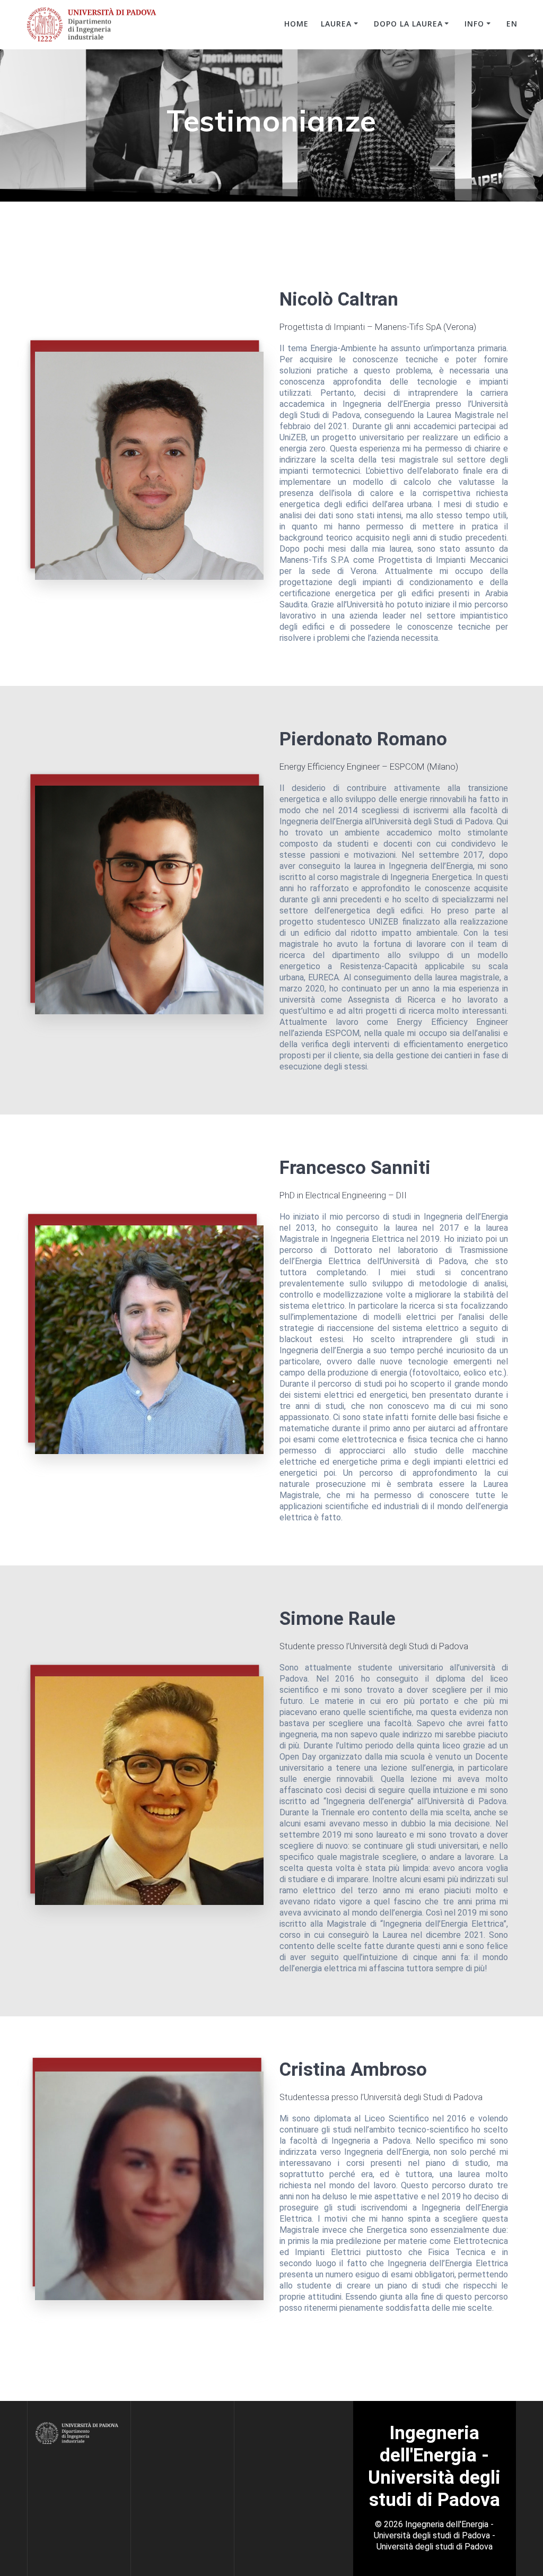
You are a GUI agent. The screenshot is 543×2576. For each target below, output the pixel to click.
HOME (296, 24)
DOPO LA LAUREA (408, 24)
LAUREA (336, 24)
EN (512, 24)
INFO (474, 24)
